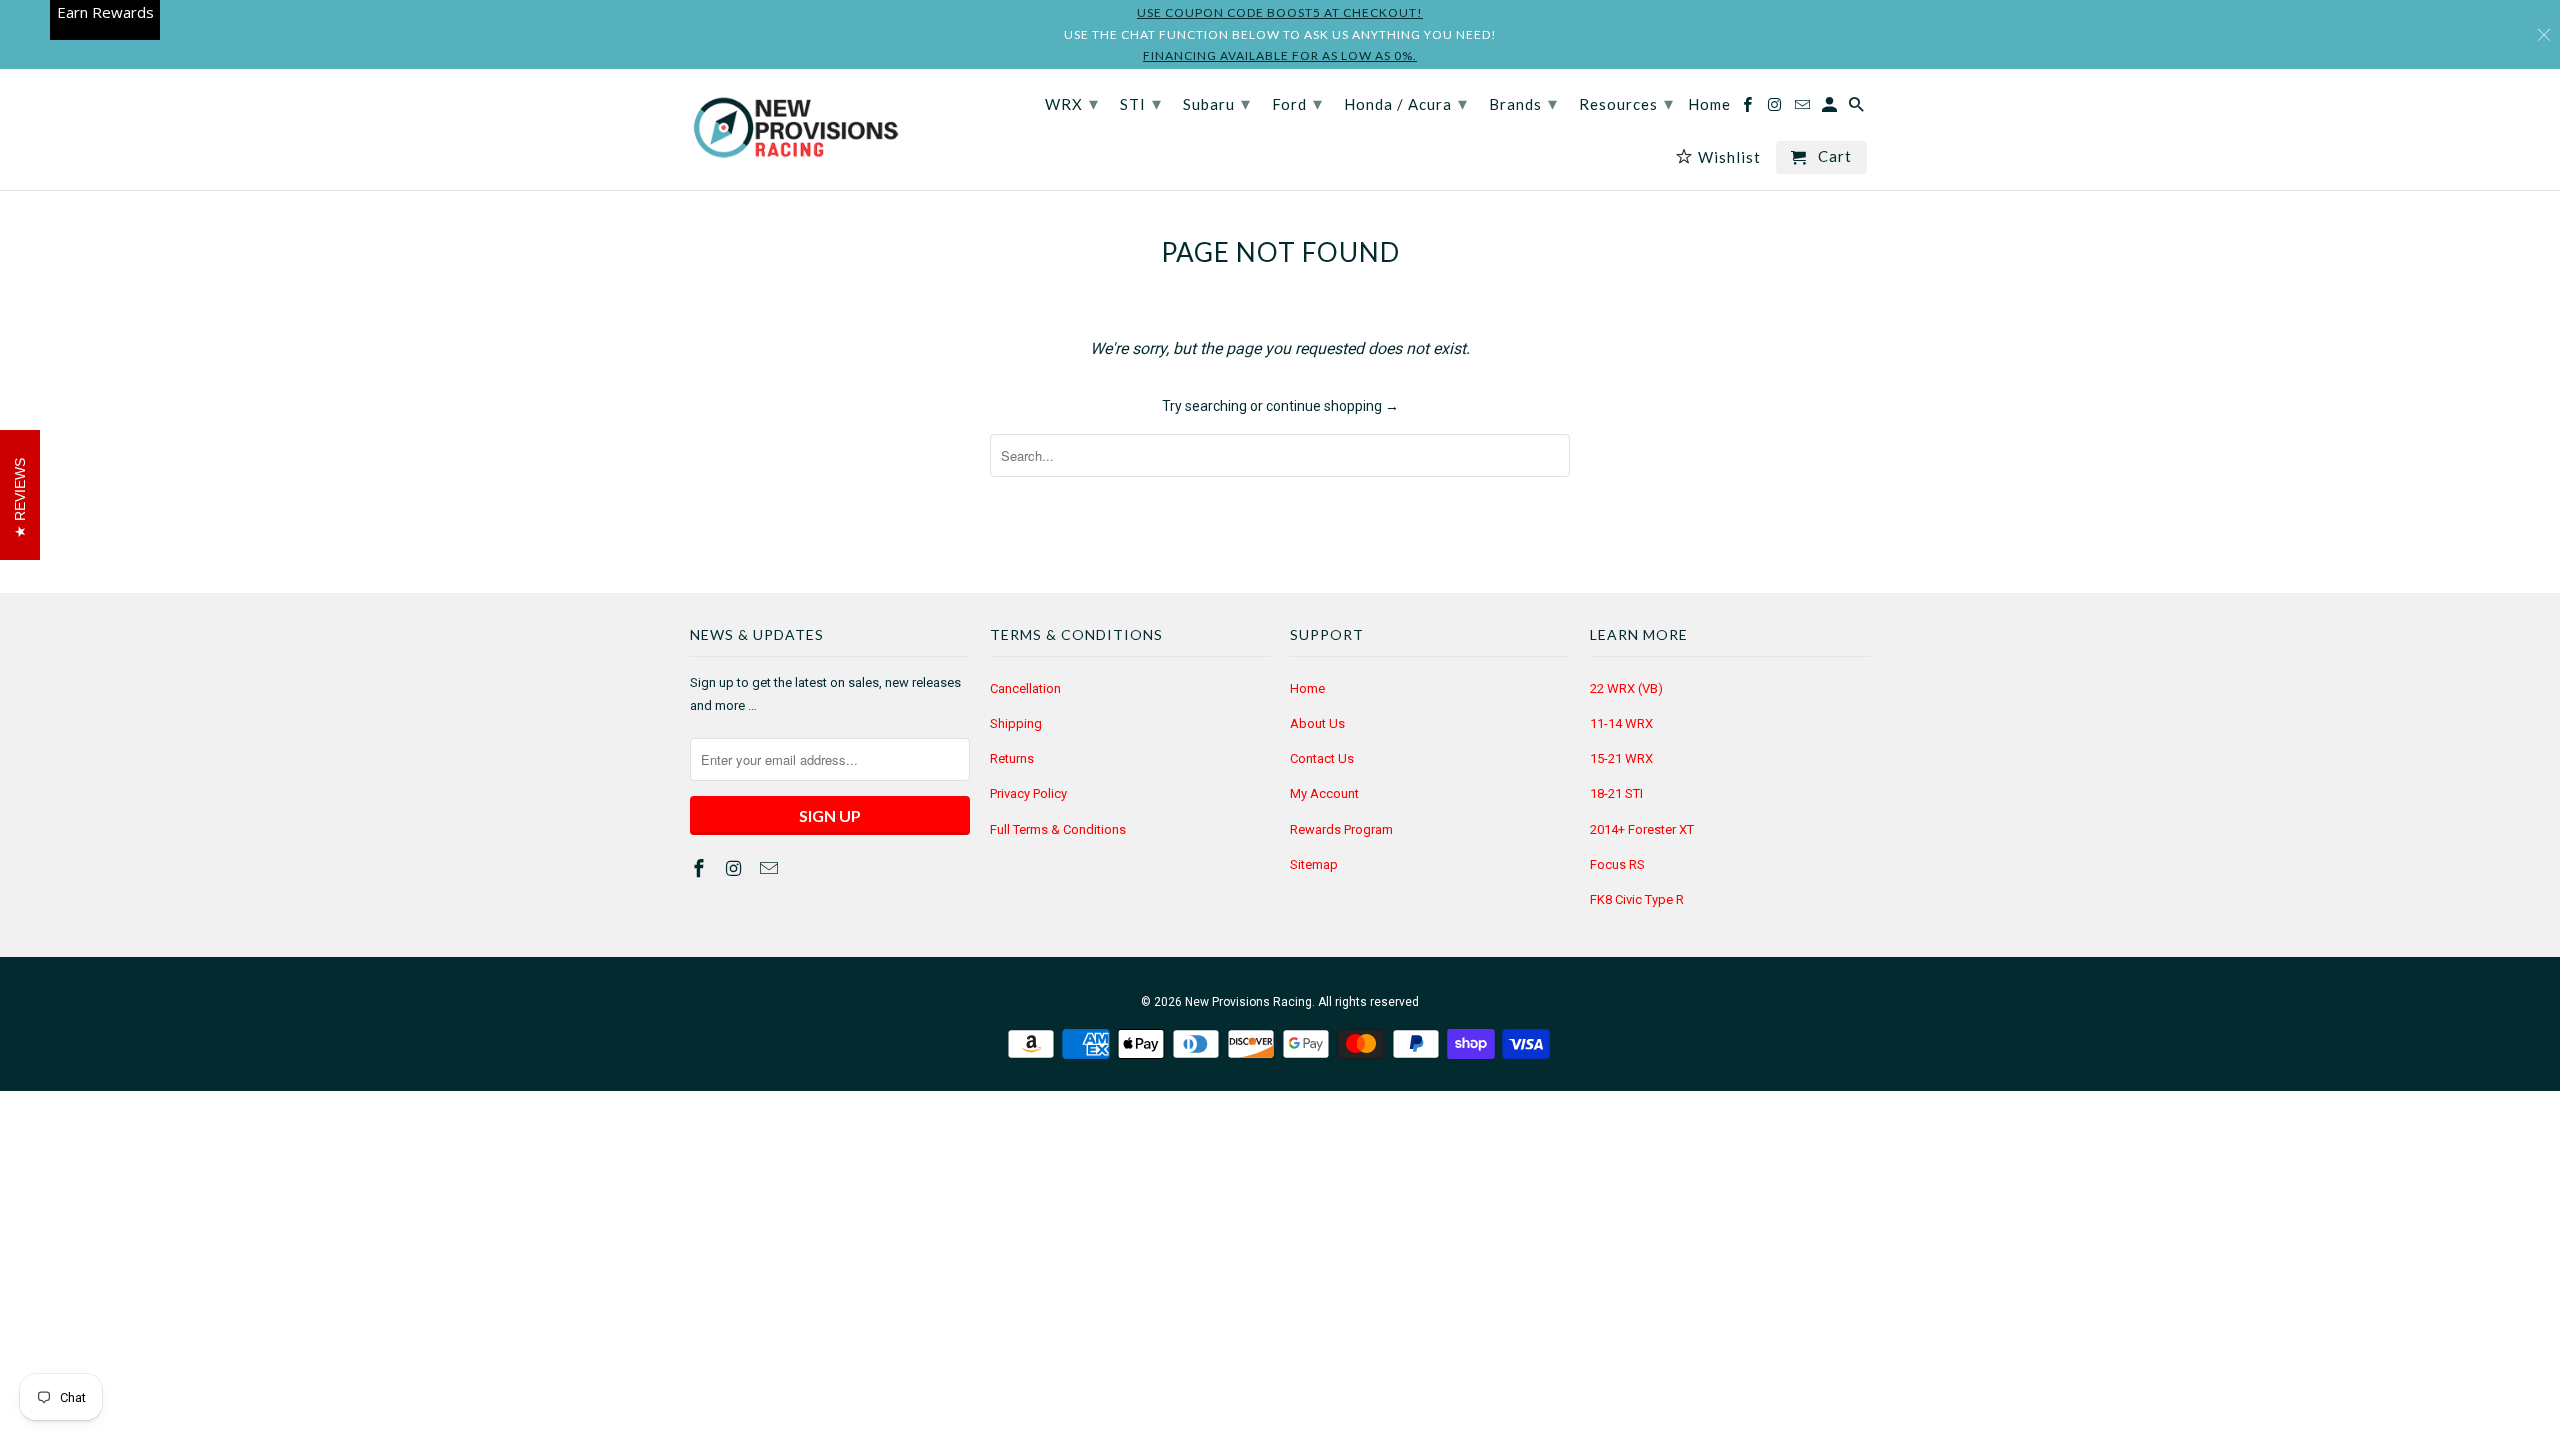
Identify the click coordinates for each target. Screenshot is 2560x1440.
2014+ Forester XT (1642, 829)
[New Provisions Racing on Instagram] (736, 868)
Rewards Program (1341, 829)
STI (1141, 103)
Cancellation (1025, 688)
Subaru (1217, 103)
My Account (1324, 793)
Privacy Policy (1028, 793)
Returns (1012, 758)
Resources (1626, 103)
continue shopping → (1332, 406)
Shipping (1016, 723)
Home (1307, 688)
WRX (1072, 103)
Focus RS (1617, 864)
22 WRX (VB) (1626, 688)
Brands (1523, 103)
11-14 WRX (1621, 723)
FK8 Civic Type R (1637, 899)
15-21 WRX (1621, 758)
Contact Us (1322, 758)
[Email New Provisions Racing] (771, 868)
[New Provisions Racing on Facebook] (701, 868)
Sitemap (1314, 864)
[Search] (1858, 108)
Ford (1297, 103)
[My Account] (1831, 108)
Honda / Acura (1406, 103)
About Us (1317, 723)
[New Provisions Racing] (795, 129)
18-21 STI (1616, 793)
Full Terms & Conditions (1058, 829)
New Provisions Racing (1248, 1002)
